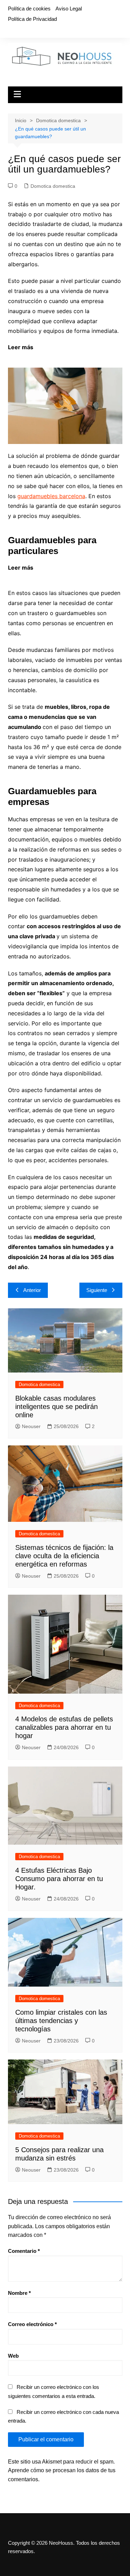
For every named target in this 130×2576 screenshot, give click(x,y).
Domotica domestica (53, 186)
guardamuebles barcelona (51, 496)
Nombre (19, 2293)
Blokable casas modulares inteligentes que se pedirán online (57, 1407)
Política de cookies (29, 9)
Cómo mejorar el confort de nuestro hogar (72, 352)
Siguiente (97, 1290)
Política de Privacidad (32, 19)
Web (13, 2356)
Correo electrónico (32, 2324)
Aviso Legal (69, 9)
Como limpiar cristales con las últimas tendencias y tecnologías (61, 2021)
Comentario (24, 2251)
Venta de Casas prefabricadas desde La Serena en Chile (76, 572)
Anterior (32, 1290)
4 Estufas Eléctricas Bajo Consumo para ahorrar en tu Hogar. (59, 1879)
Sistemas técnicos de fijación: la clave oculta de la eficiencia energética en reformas (64, 1556)
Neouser (31, 1426)
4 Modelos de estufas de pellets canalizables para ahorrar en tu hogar (64, 1727)
